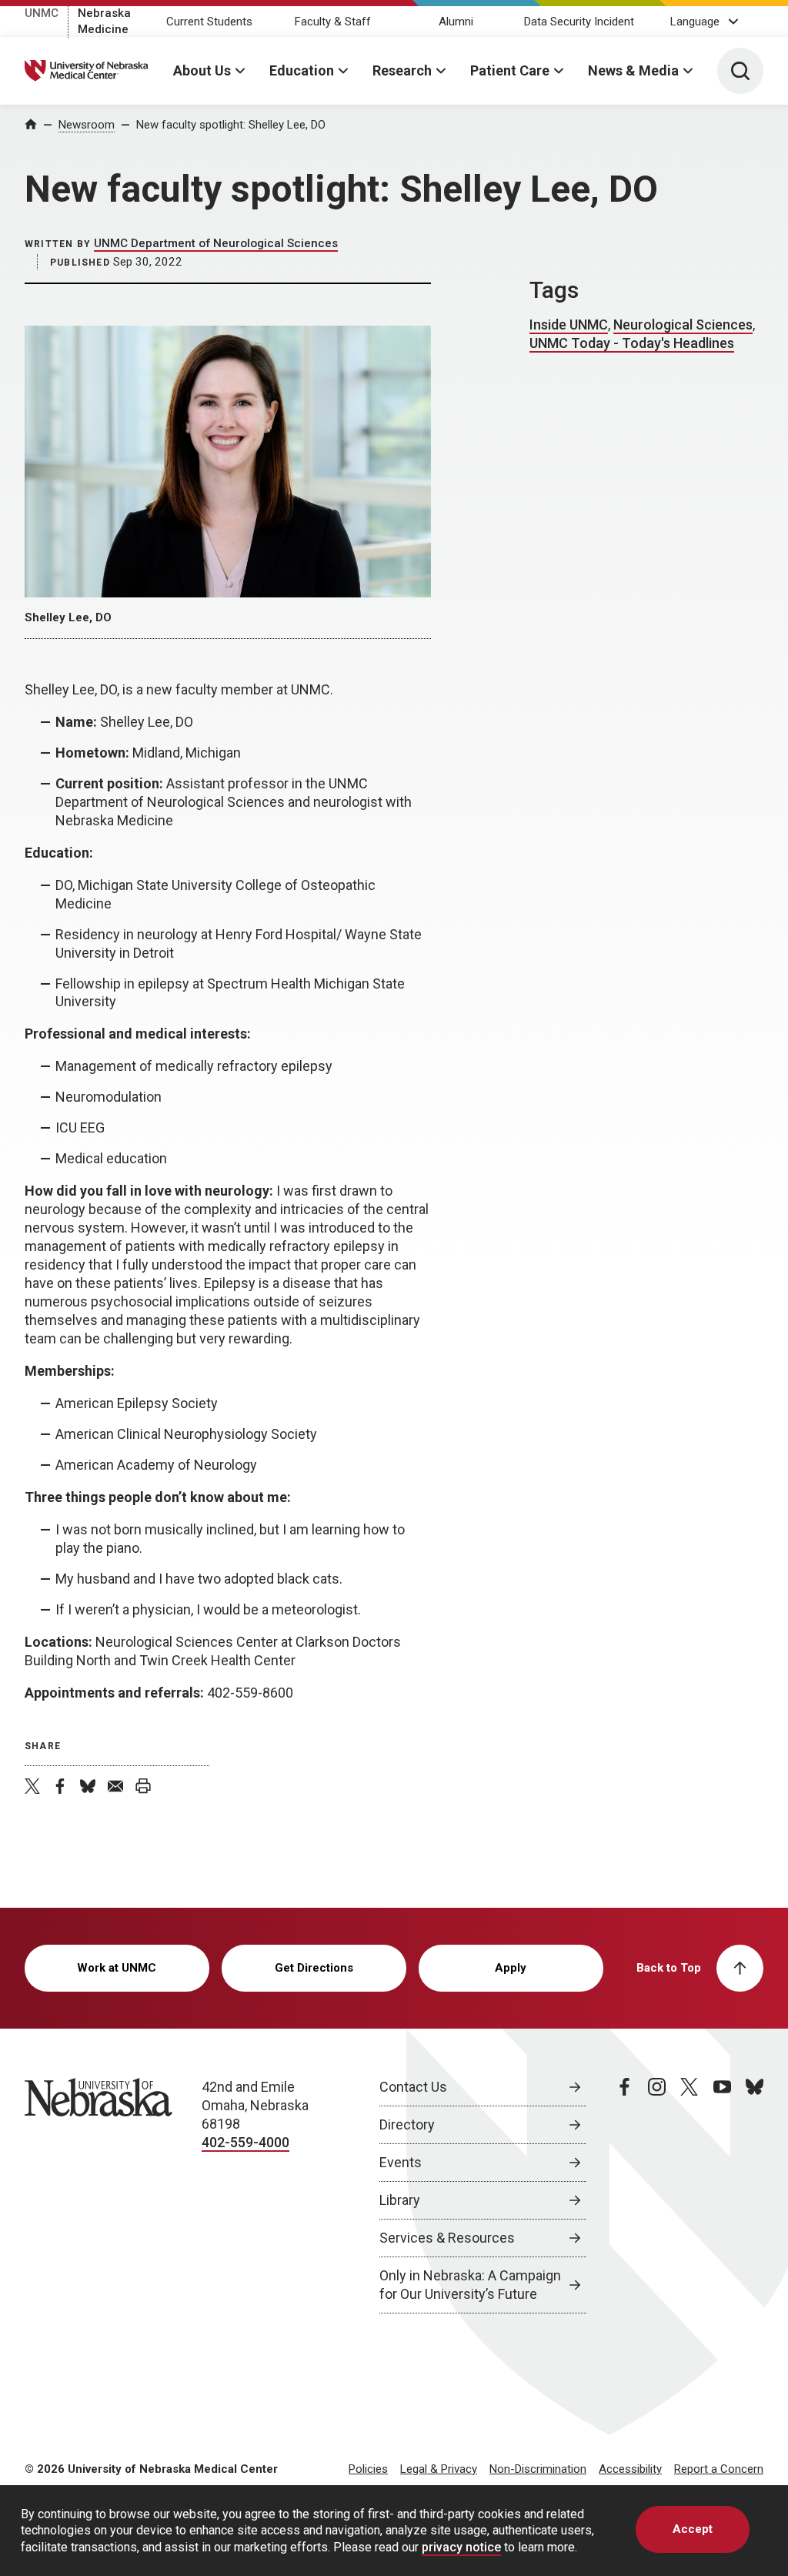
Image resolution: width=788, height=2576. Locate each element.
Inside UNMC (569, 325)
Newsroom (87, 125)
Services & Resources (447, 2238)
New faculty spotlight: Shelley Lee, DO (231, 125)
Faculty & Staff (333, 22)
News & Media (633, 70)
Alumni (456, 22)
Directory (407, 2124)
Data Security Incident (579, 22)
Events (401, 2162)
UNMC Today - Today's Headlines (632, 343)
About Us (202, 70)
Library (400, 2200)
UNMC (42, 13)
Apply (511, 1968)
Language (695, 22)
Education (302, 70)
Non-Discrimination (538, 2469)
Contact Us (413, 2087)
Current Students (209, 22)
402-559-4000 (245, 2142)
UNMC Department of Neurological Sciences (216, 243)
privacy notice (461, 2547)
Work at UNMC (117, 1968)
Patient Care (510, 70)
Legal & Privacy (439, 2469)
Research (402, 70)
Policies (368, 2469)
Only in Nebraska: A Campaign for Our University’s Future (470, 2285)
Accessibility (630, 2469)
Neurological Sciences (683, 325)
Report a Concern (719, 2469)
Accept (693, 2529)
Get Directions (314, 1968)
